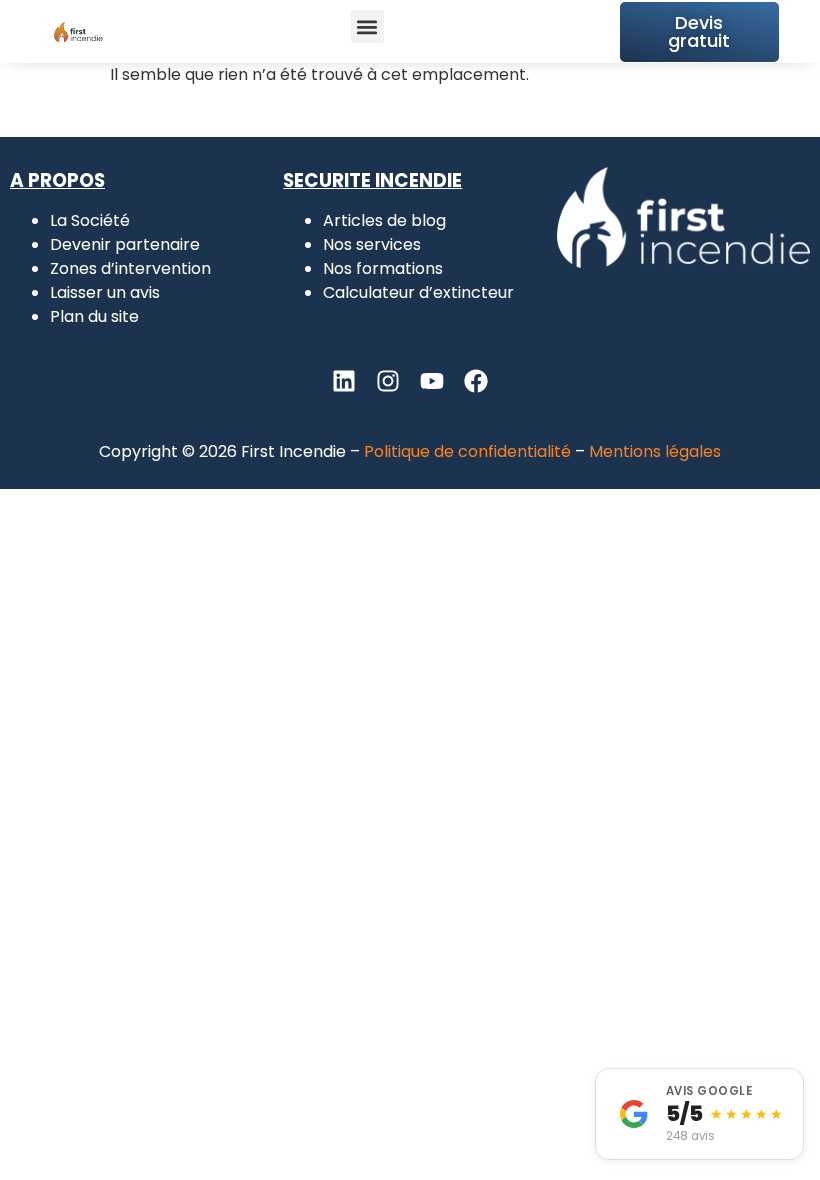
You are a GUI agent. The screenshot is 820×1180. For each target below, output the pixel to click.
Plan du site (94, 316)
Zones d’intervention (130, 268)
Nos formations (383, 268)
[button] (367, 26)
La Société (90, 220)
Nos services (372, 244)
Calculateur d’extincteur (418, 292)
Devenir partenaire (125, 244)
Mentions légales (655, 451)
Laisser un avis (105, 292)
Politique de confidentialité (467, 451)
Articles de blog (384, 220)
